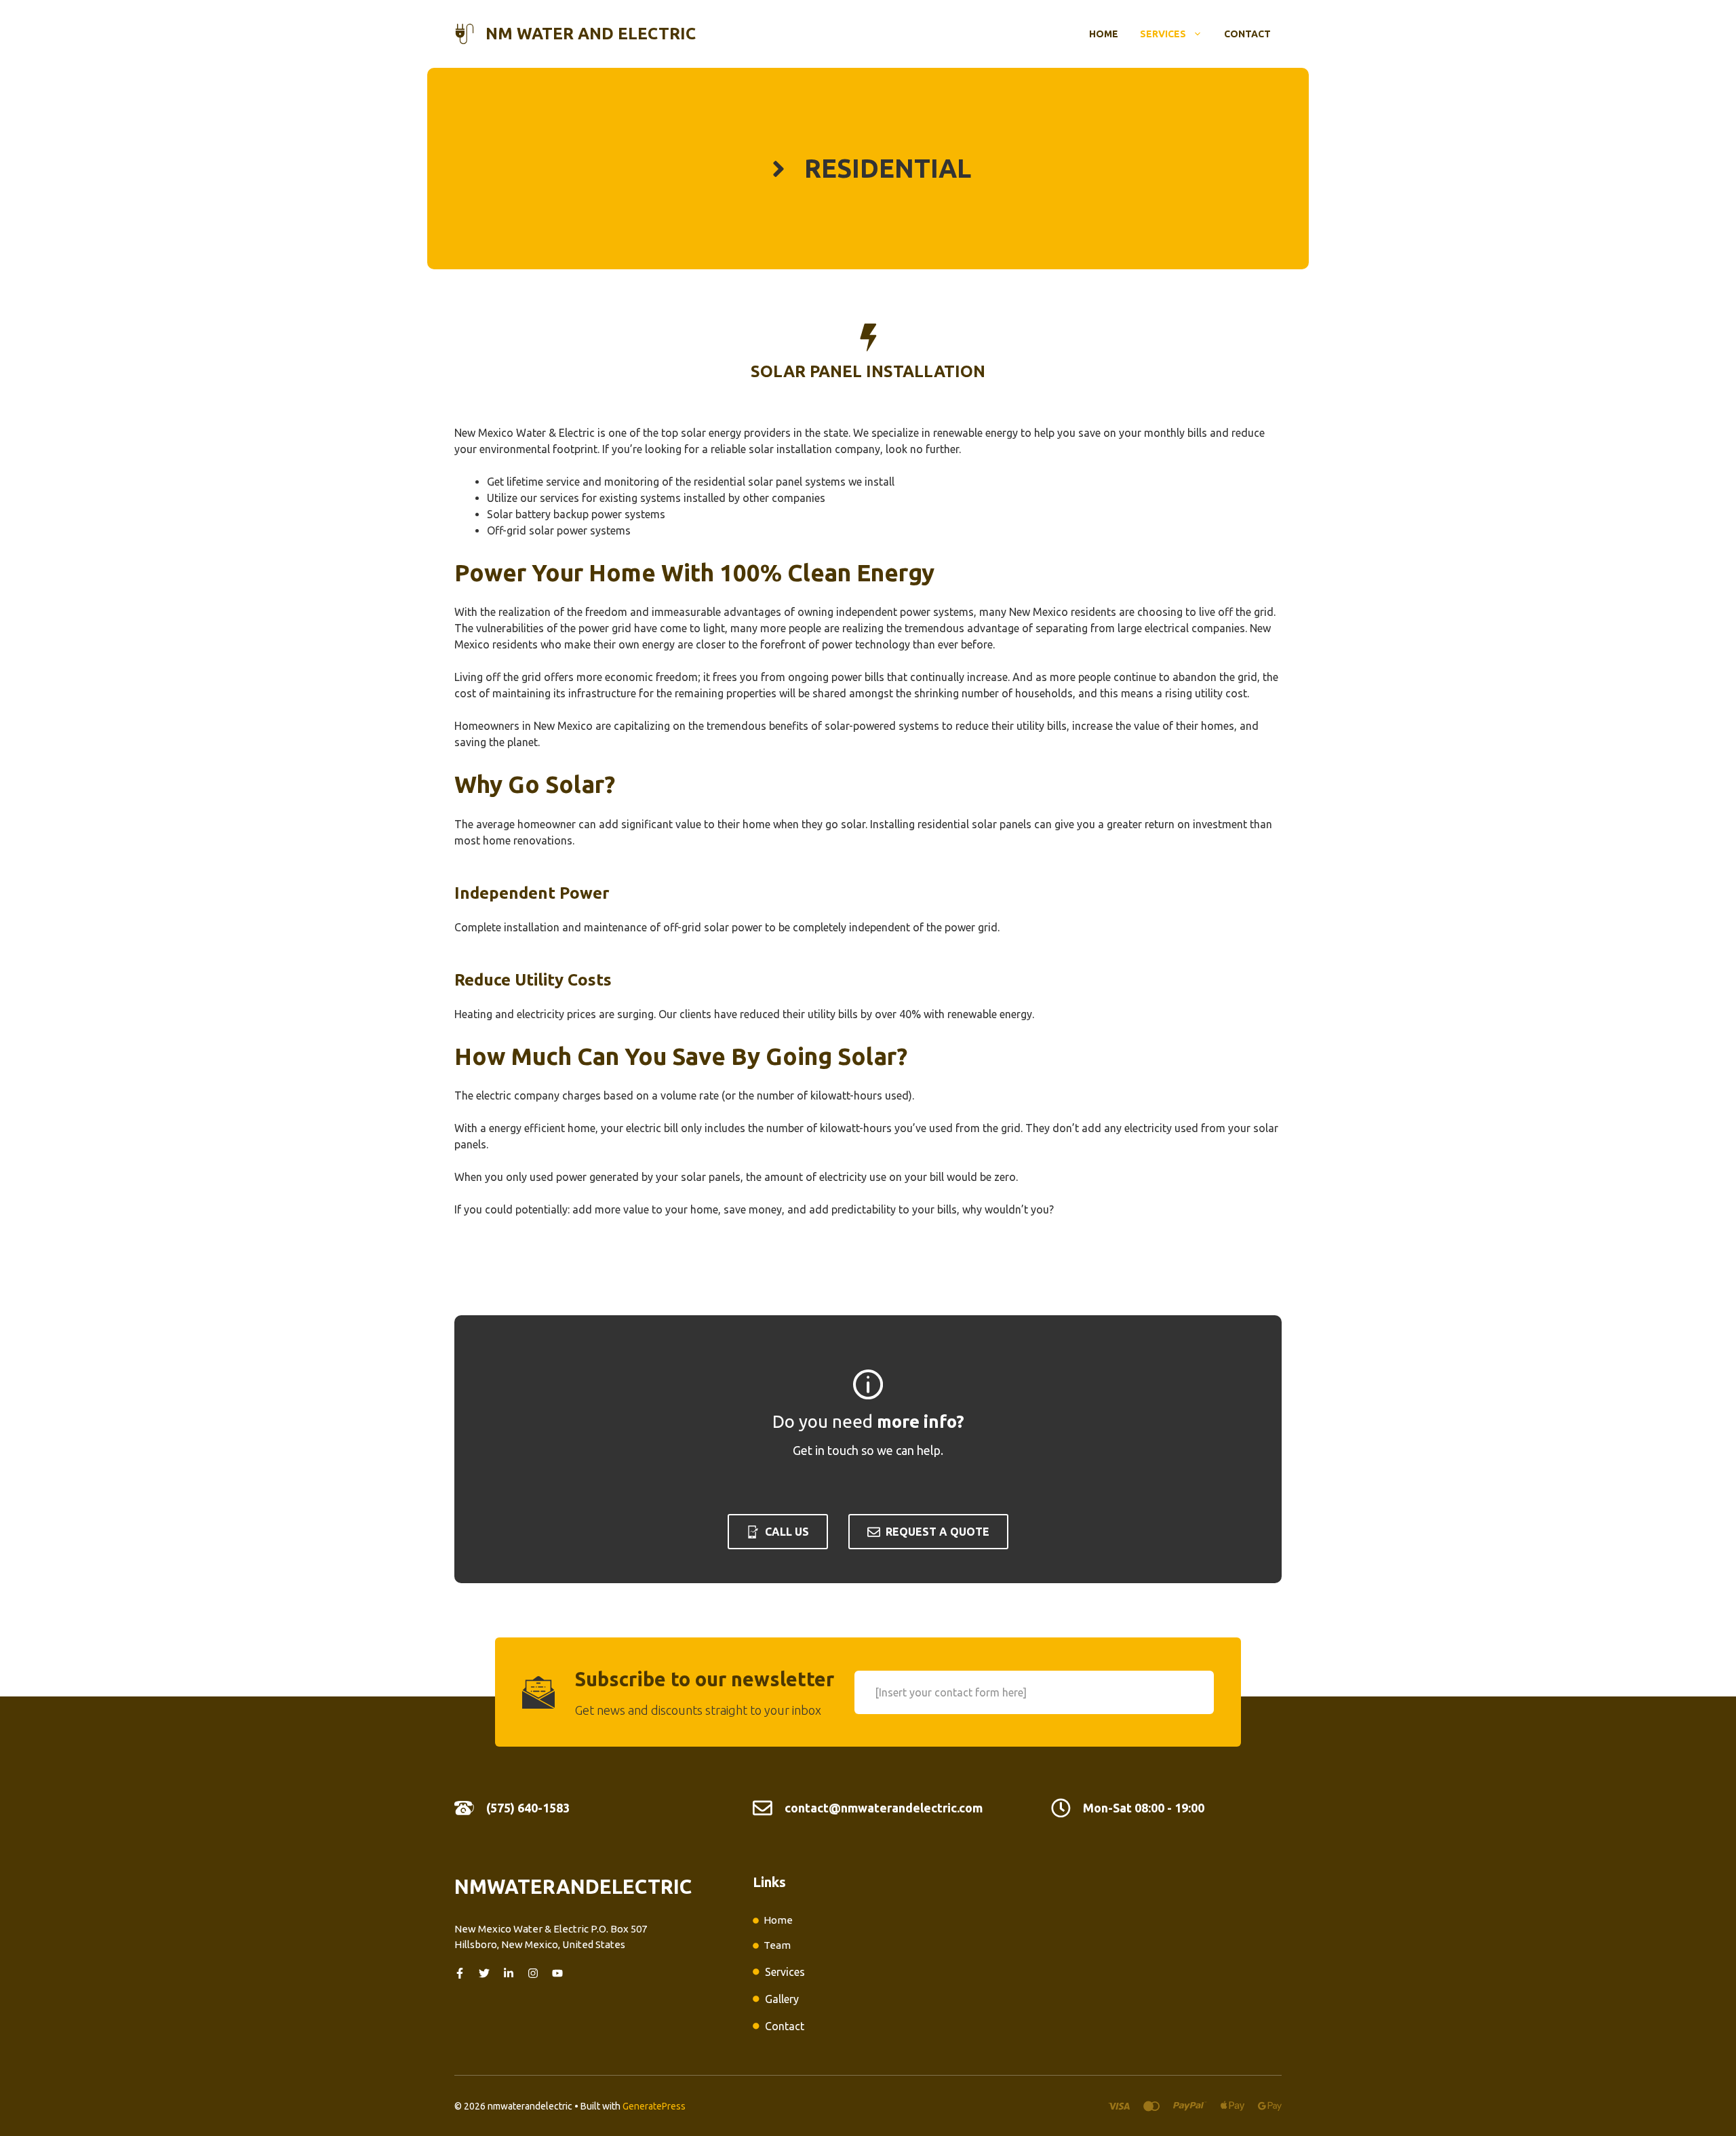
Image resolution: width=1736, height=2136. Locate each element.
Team (777, 1945)
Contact (1247, 34)
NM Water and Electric (591, 34)
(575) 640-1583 (528, 1808)
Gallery (782, 1999)
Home (1104, 34)
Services (1163, 34)
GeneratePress (654, 2106)
